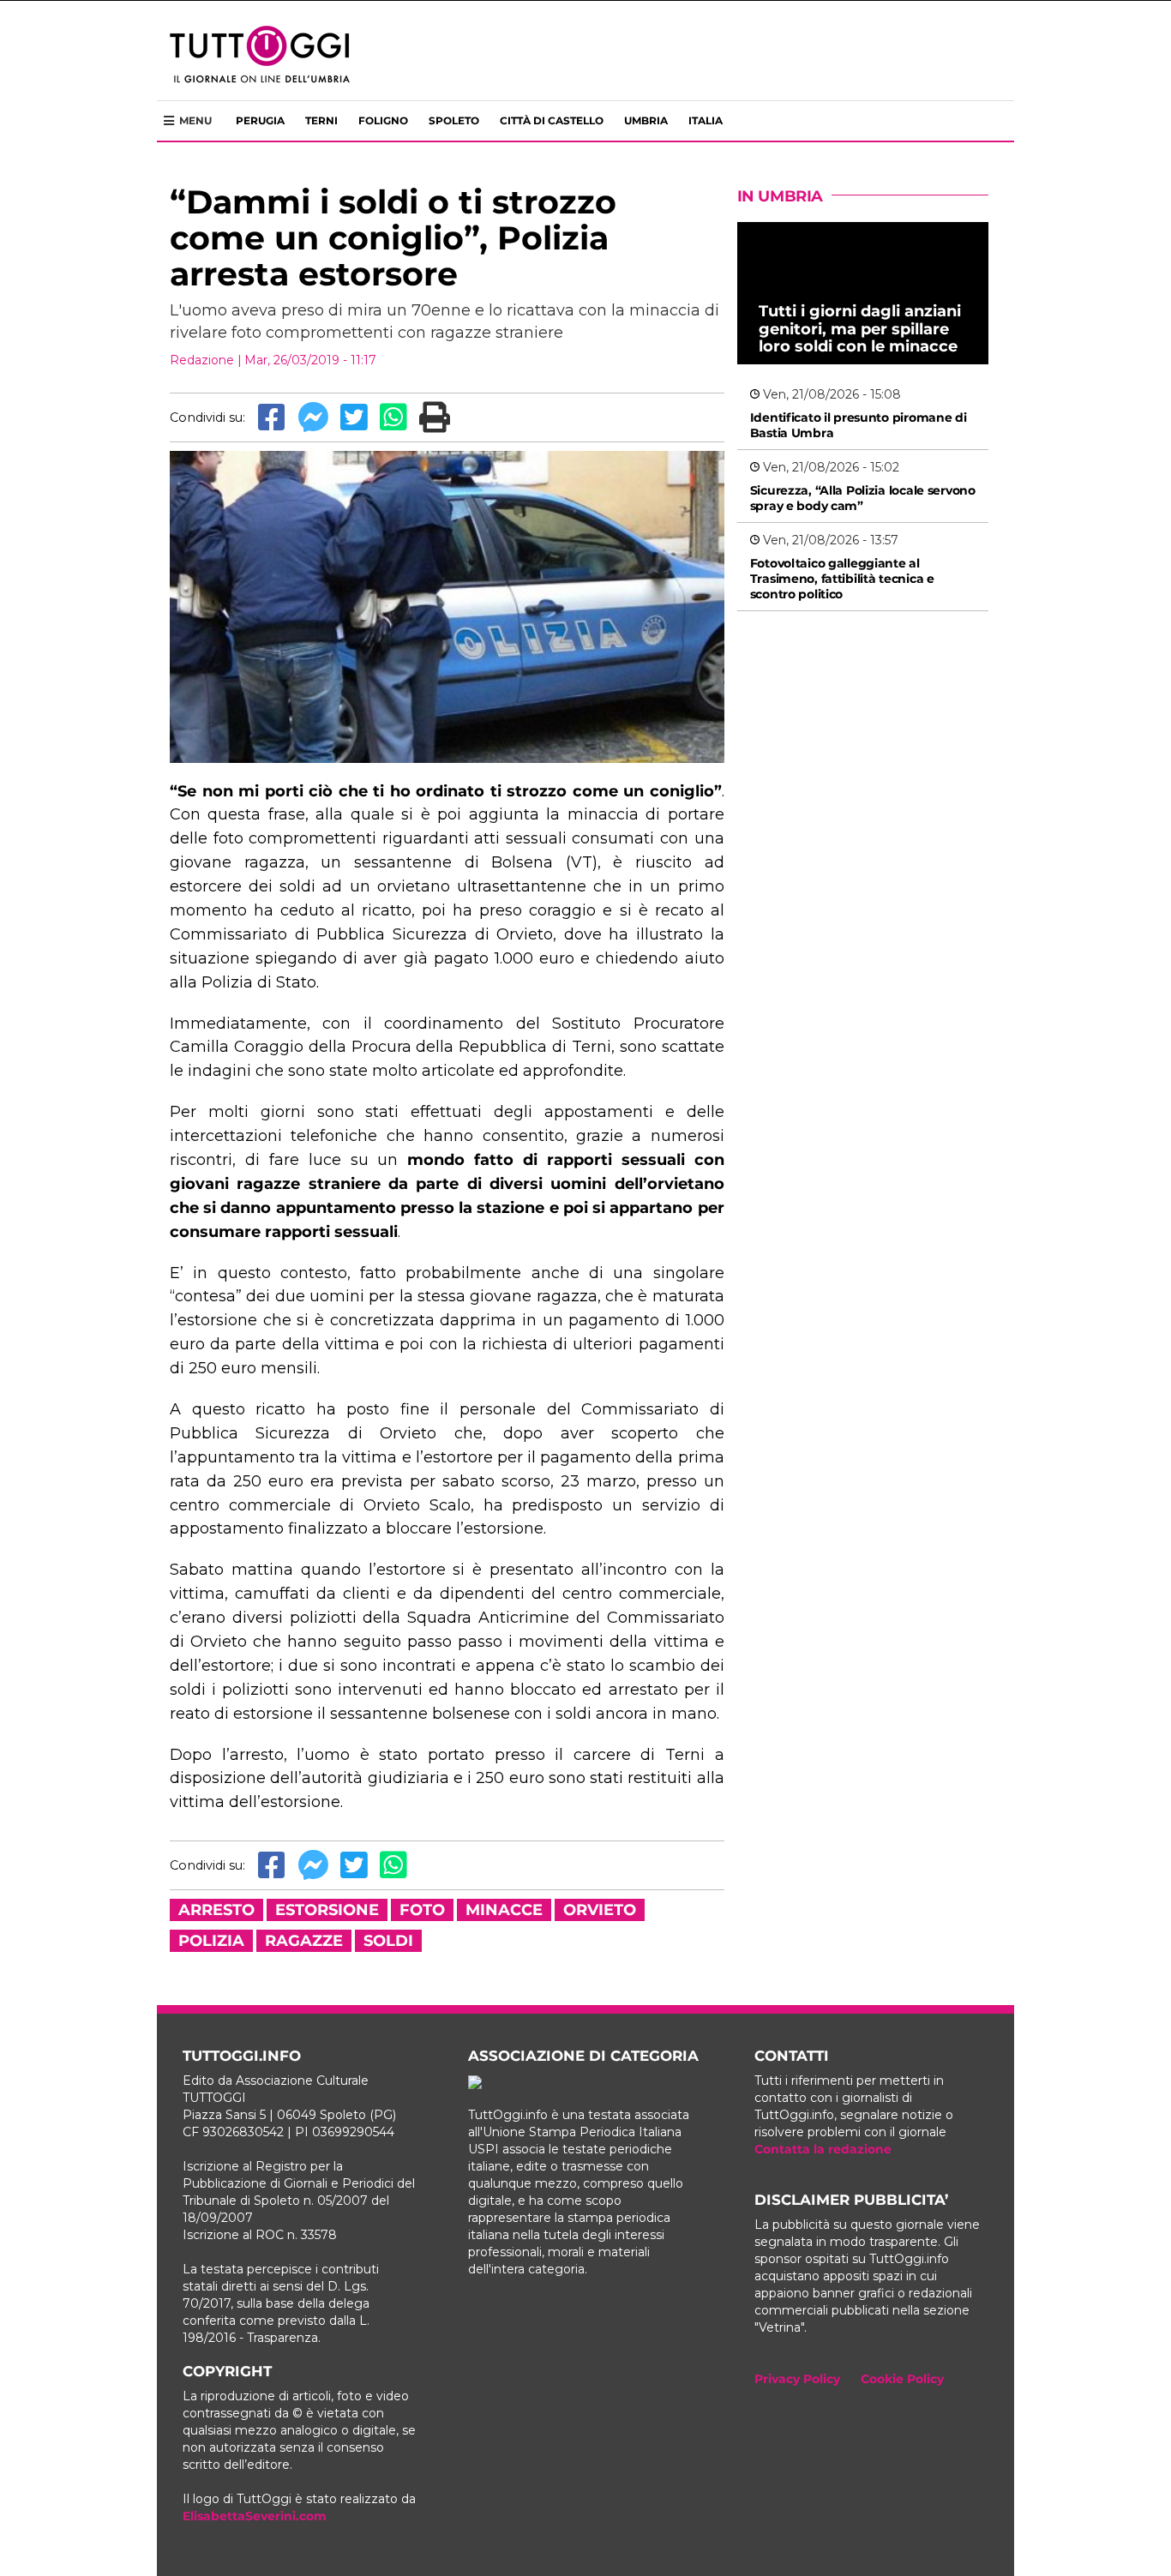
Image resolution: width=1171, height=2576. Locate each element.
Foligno (383, 120)
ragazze (304, 1941)
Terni (321, 120)
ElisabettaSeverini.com (255, 2516)
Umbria (646, 120)
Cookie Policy (902, 2379)
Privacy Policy (797, 2379)
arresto (216, 1910)
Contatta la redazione (823, 2149)
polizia (211, 1941)
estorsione (327, 1910)
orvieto (600, 1910)
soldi (388, 1941)
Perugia (260, 120)
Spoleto (454, 120)
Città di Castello (552, 120)
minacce (504, 1910)
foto (422, 1910)
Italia (706, 120)
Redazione (202, 360)
